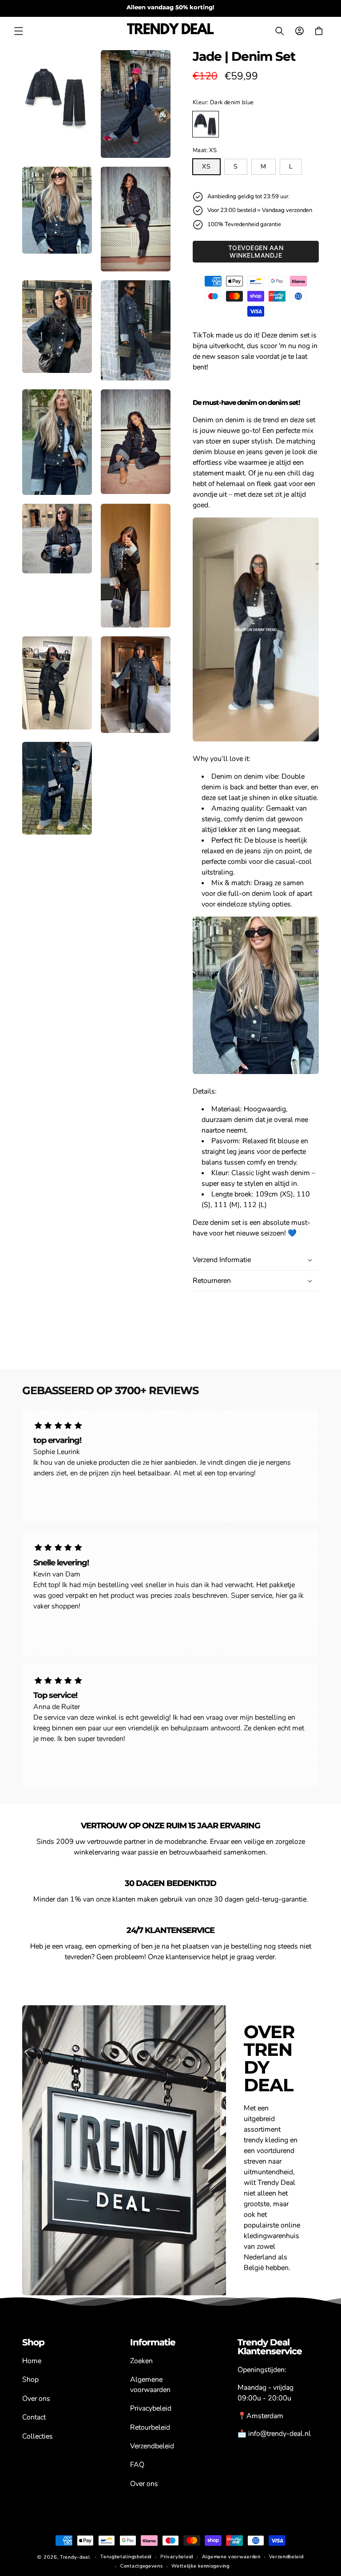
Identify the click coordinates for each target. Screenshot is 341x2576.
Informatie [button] (153, 2342)
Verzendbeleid (152, 2446)
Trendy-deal (75, 2557)
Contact (34, 2417)
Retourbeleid (150, 2427)
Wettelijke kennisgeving (200, 2566)
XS (206, 167)
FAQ (137, 2465)
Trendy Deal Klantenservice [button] (270, 2347)
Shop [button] (33, 2342)
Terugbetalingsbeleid (126, 2557)
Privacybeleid (151, 2408)
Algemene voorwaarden (150, 2384)
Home (32, 2361)
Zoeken (141, 2361)
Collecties (38, 2436)
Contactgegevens (142, 2566)
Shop (30, 2380)
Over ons (36, 2399)
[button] (19, 31)
